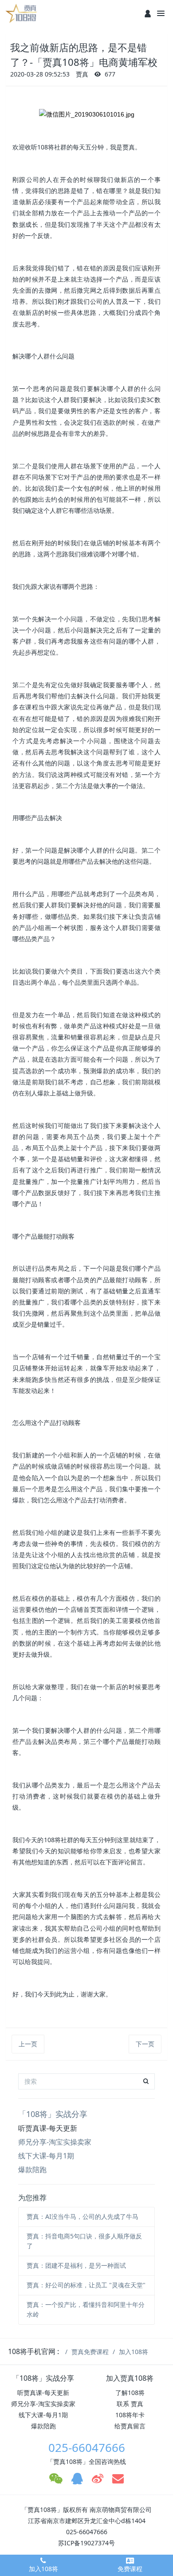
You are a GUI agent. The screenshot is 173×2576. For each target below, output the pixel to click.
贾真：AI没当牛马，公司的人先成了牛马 (83, 2216)
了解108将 (130, 2393)
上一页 (28, 2044)
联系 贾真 (130, 2404)
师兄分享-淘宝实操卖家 (55, 2142)
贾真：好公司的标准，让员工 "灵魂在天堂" (86, 2285)
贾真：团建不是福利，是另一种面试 (76, 2265)
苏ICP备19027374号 (86, 2543)
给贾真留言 (130, 2426)
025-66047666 (87, 2447)
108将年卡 (130, 2415)
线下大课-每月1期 (46, 2156)
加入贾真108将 (130, 2378)
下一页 (145, 2044)
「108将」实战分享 (53, 2114)
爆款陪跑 (32, 2169)
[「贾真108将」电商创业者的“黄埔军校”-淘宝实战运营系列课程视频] (22, 13)
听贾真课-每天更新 (48, 2128)
